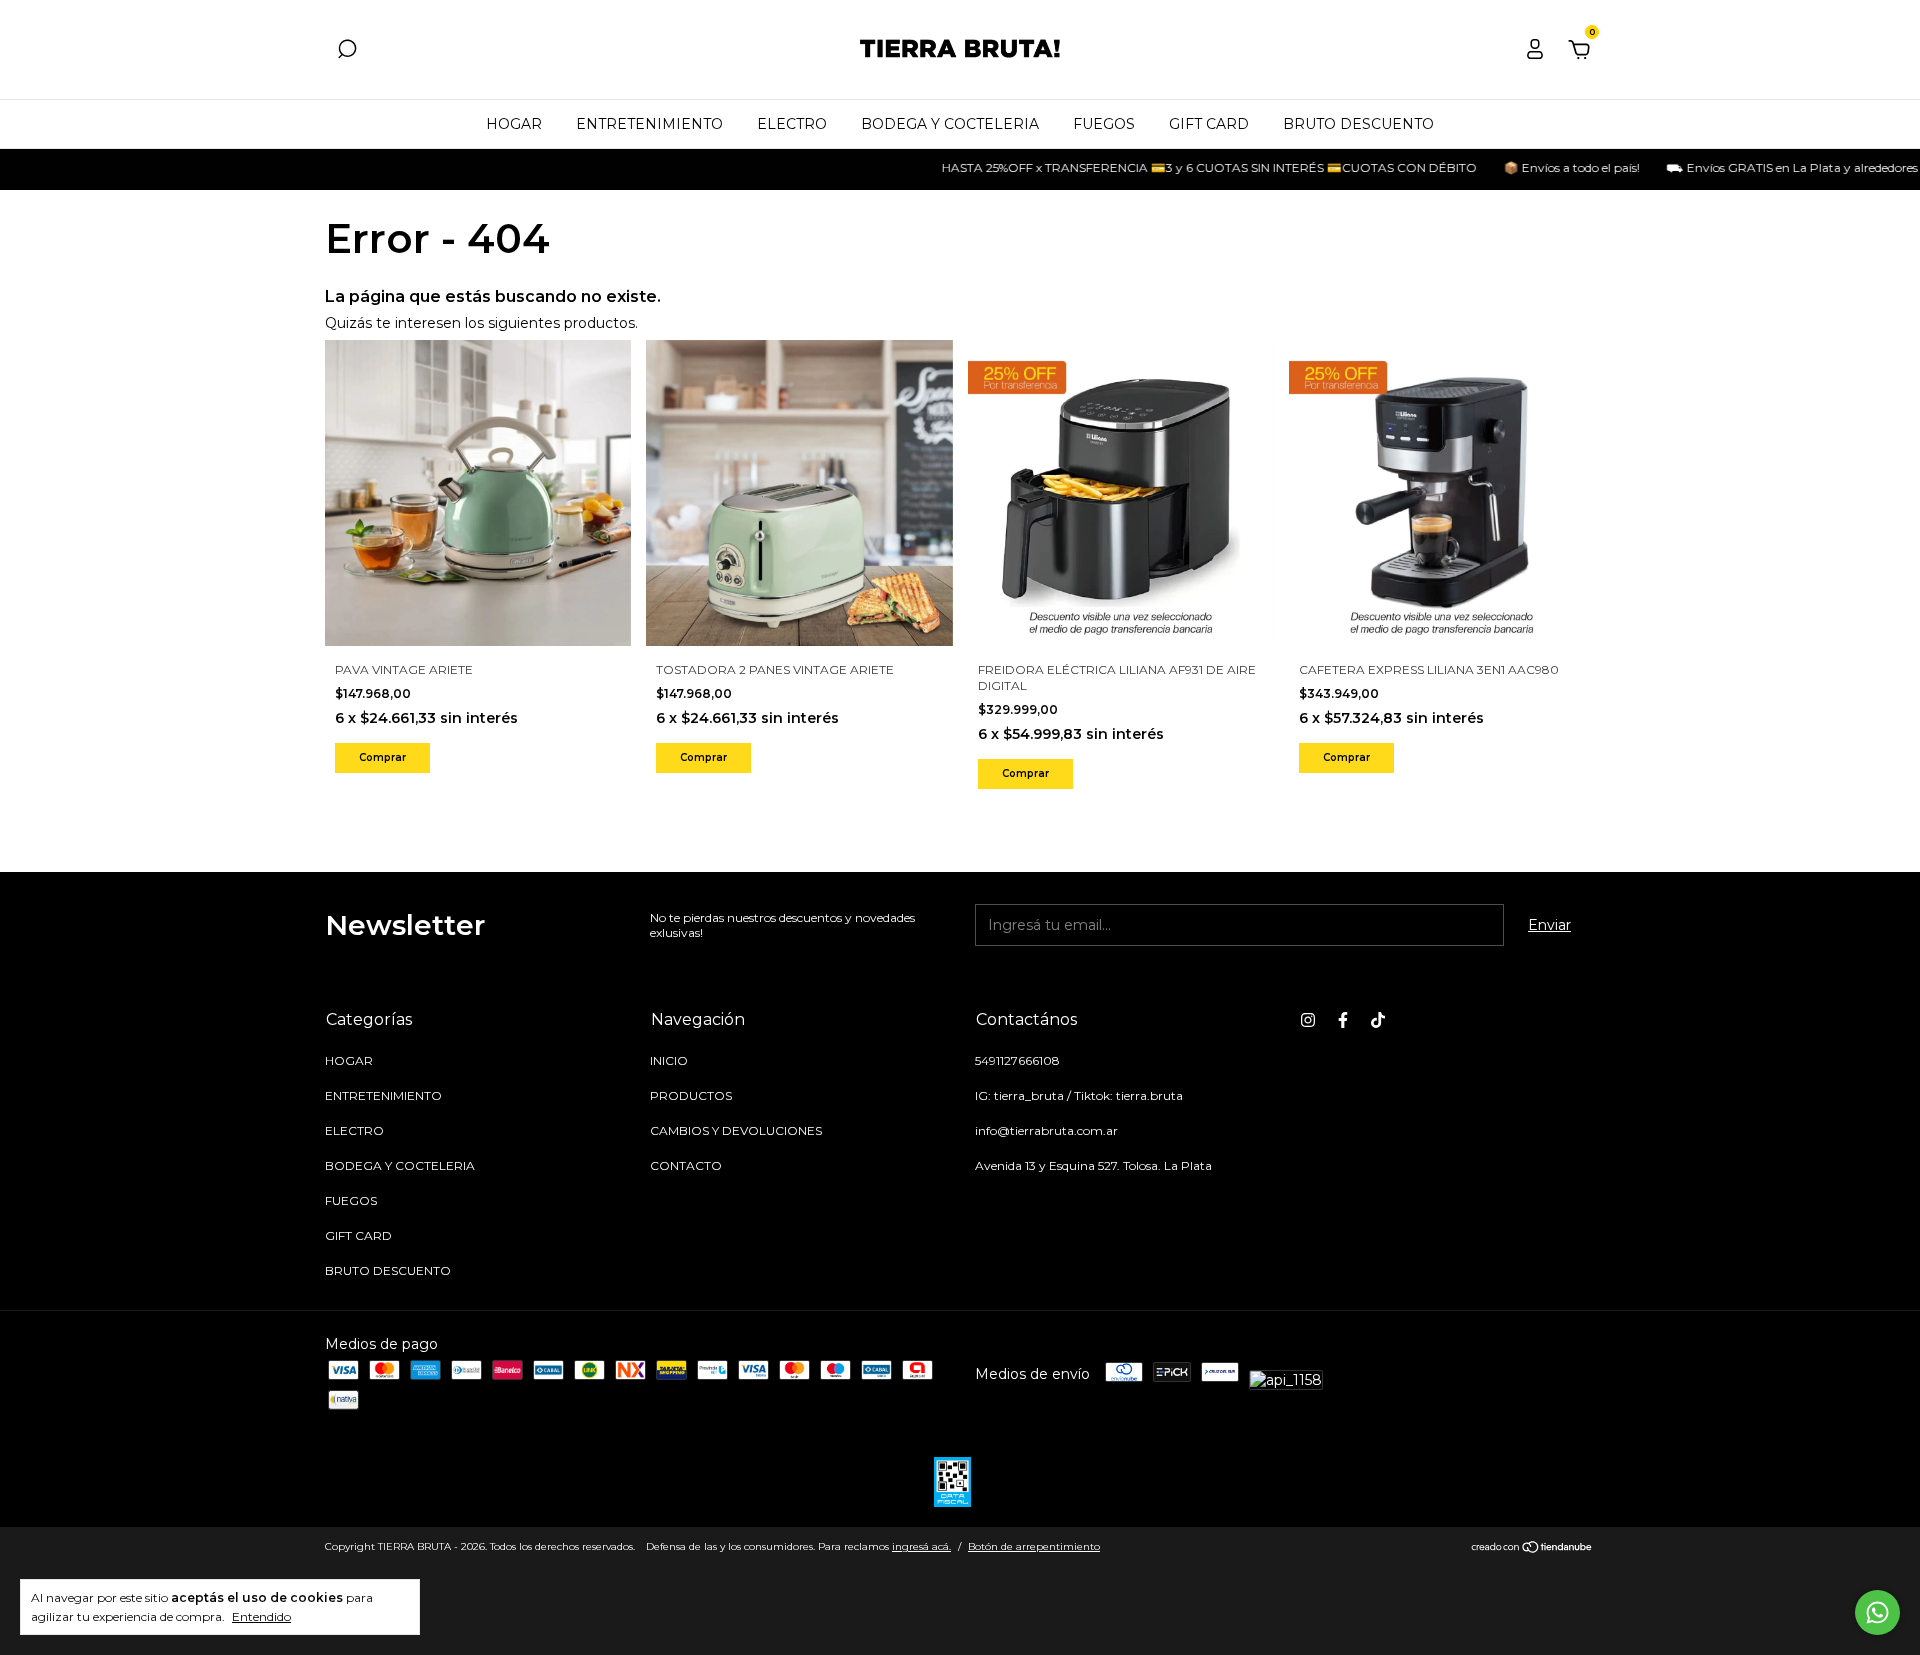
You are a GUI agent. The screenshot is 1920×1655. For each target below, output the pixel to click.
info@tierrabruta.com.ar (1046, 1130)
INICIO (669, 1060)
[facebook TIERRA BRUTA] (1343, 1020)
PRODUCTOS (691, 1095)
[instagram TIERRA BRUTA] (1308, 1020)
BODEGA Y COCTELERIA (950, 124)
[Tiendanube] (1532, 1549)
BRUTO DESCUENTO (1358, 124)
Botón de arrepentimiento (1034, 1546)
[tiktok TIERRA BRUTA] (1378, 1020)
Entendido (261, 1616)
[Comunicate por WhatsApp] (1877, 1612)
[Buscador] (347, 52)
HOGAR (514, 124)
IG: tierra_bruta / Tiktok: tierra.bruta (1079, 1095)
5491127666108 (1017, 1060)
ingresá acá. (921, 1546)
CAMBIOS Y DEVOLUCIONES (736, 1130)
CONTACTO (686, 1165)
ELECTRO (792, 124)
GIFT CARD (1209, 124)
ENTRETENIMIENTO (649, 124)
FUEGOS (1104, 124)
